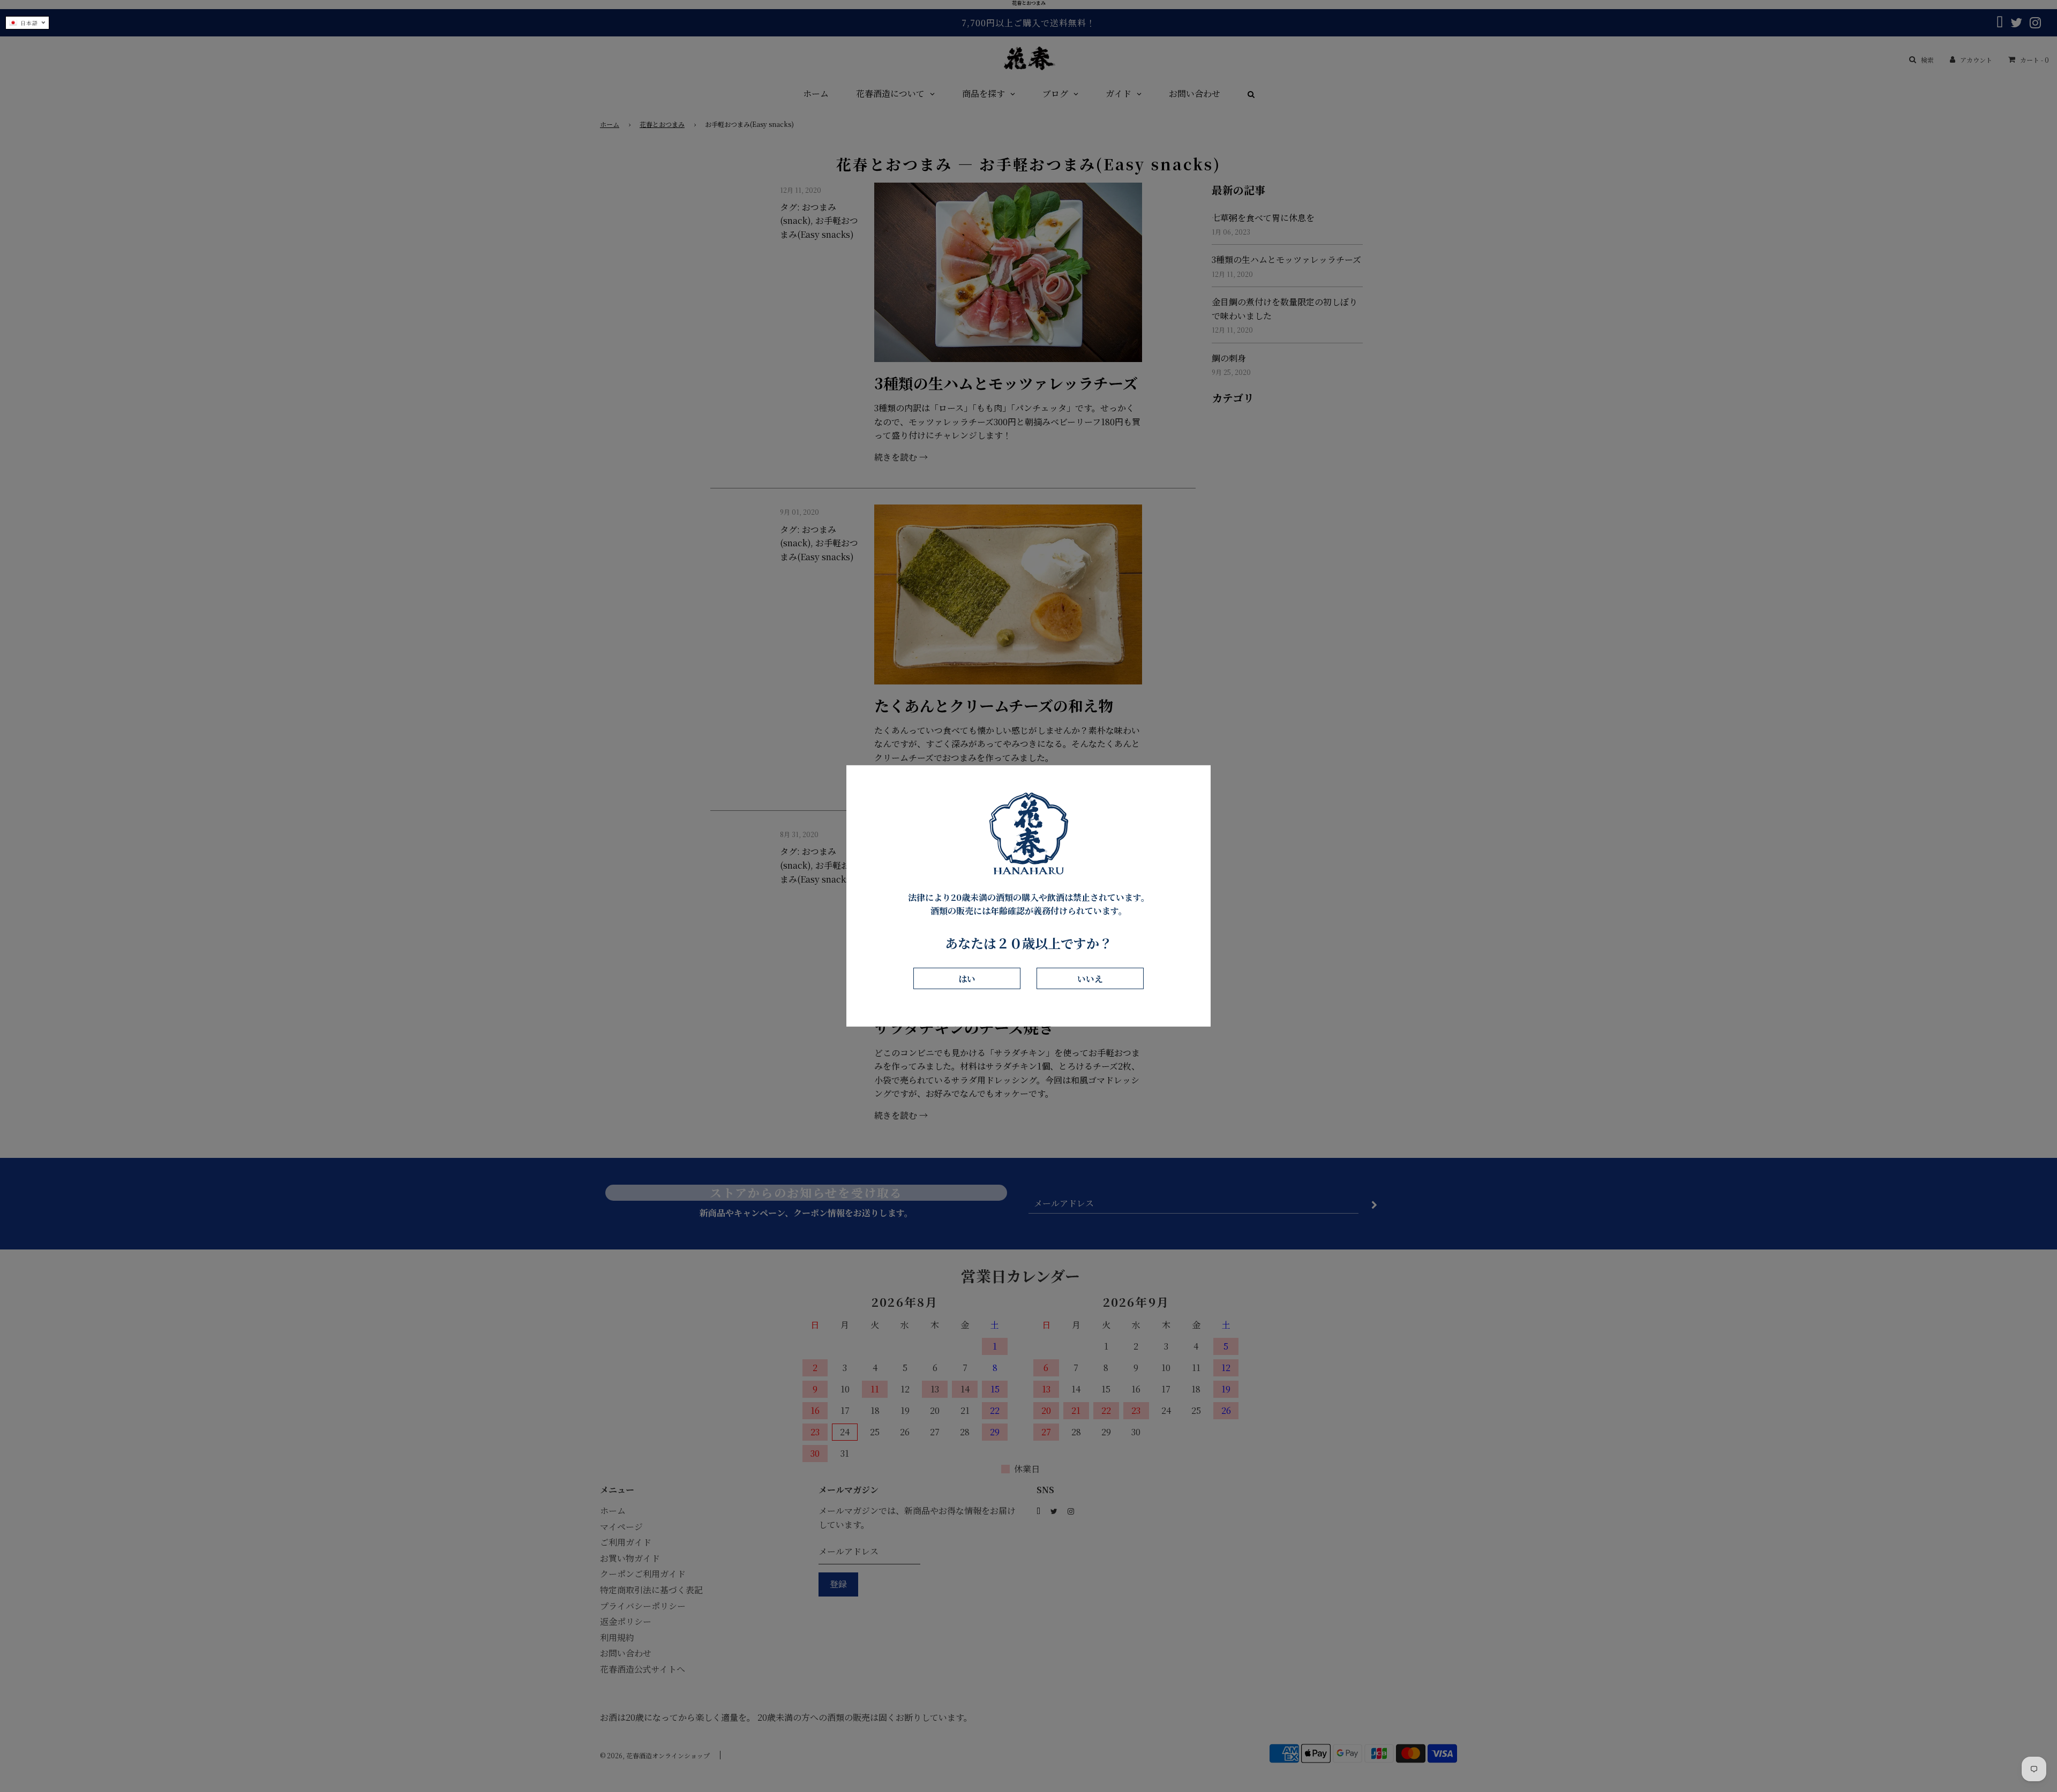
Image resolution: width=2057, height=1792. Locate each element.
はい (967, 978)
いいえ (1090, 978)
